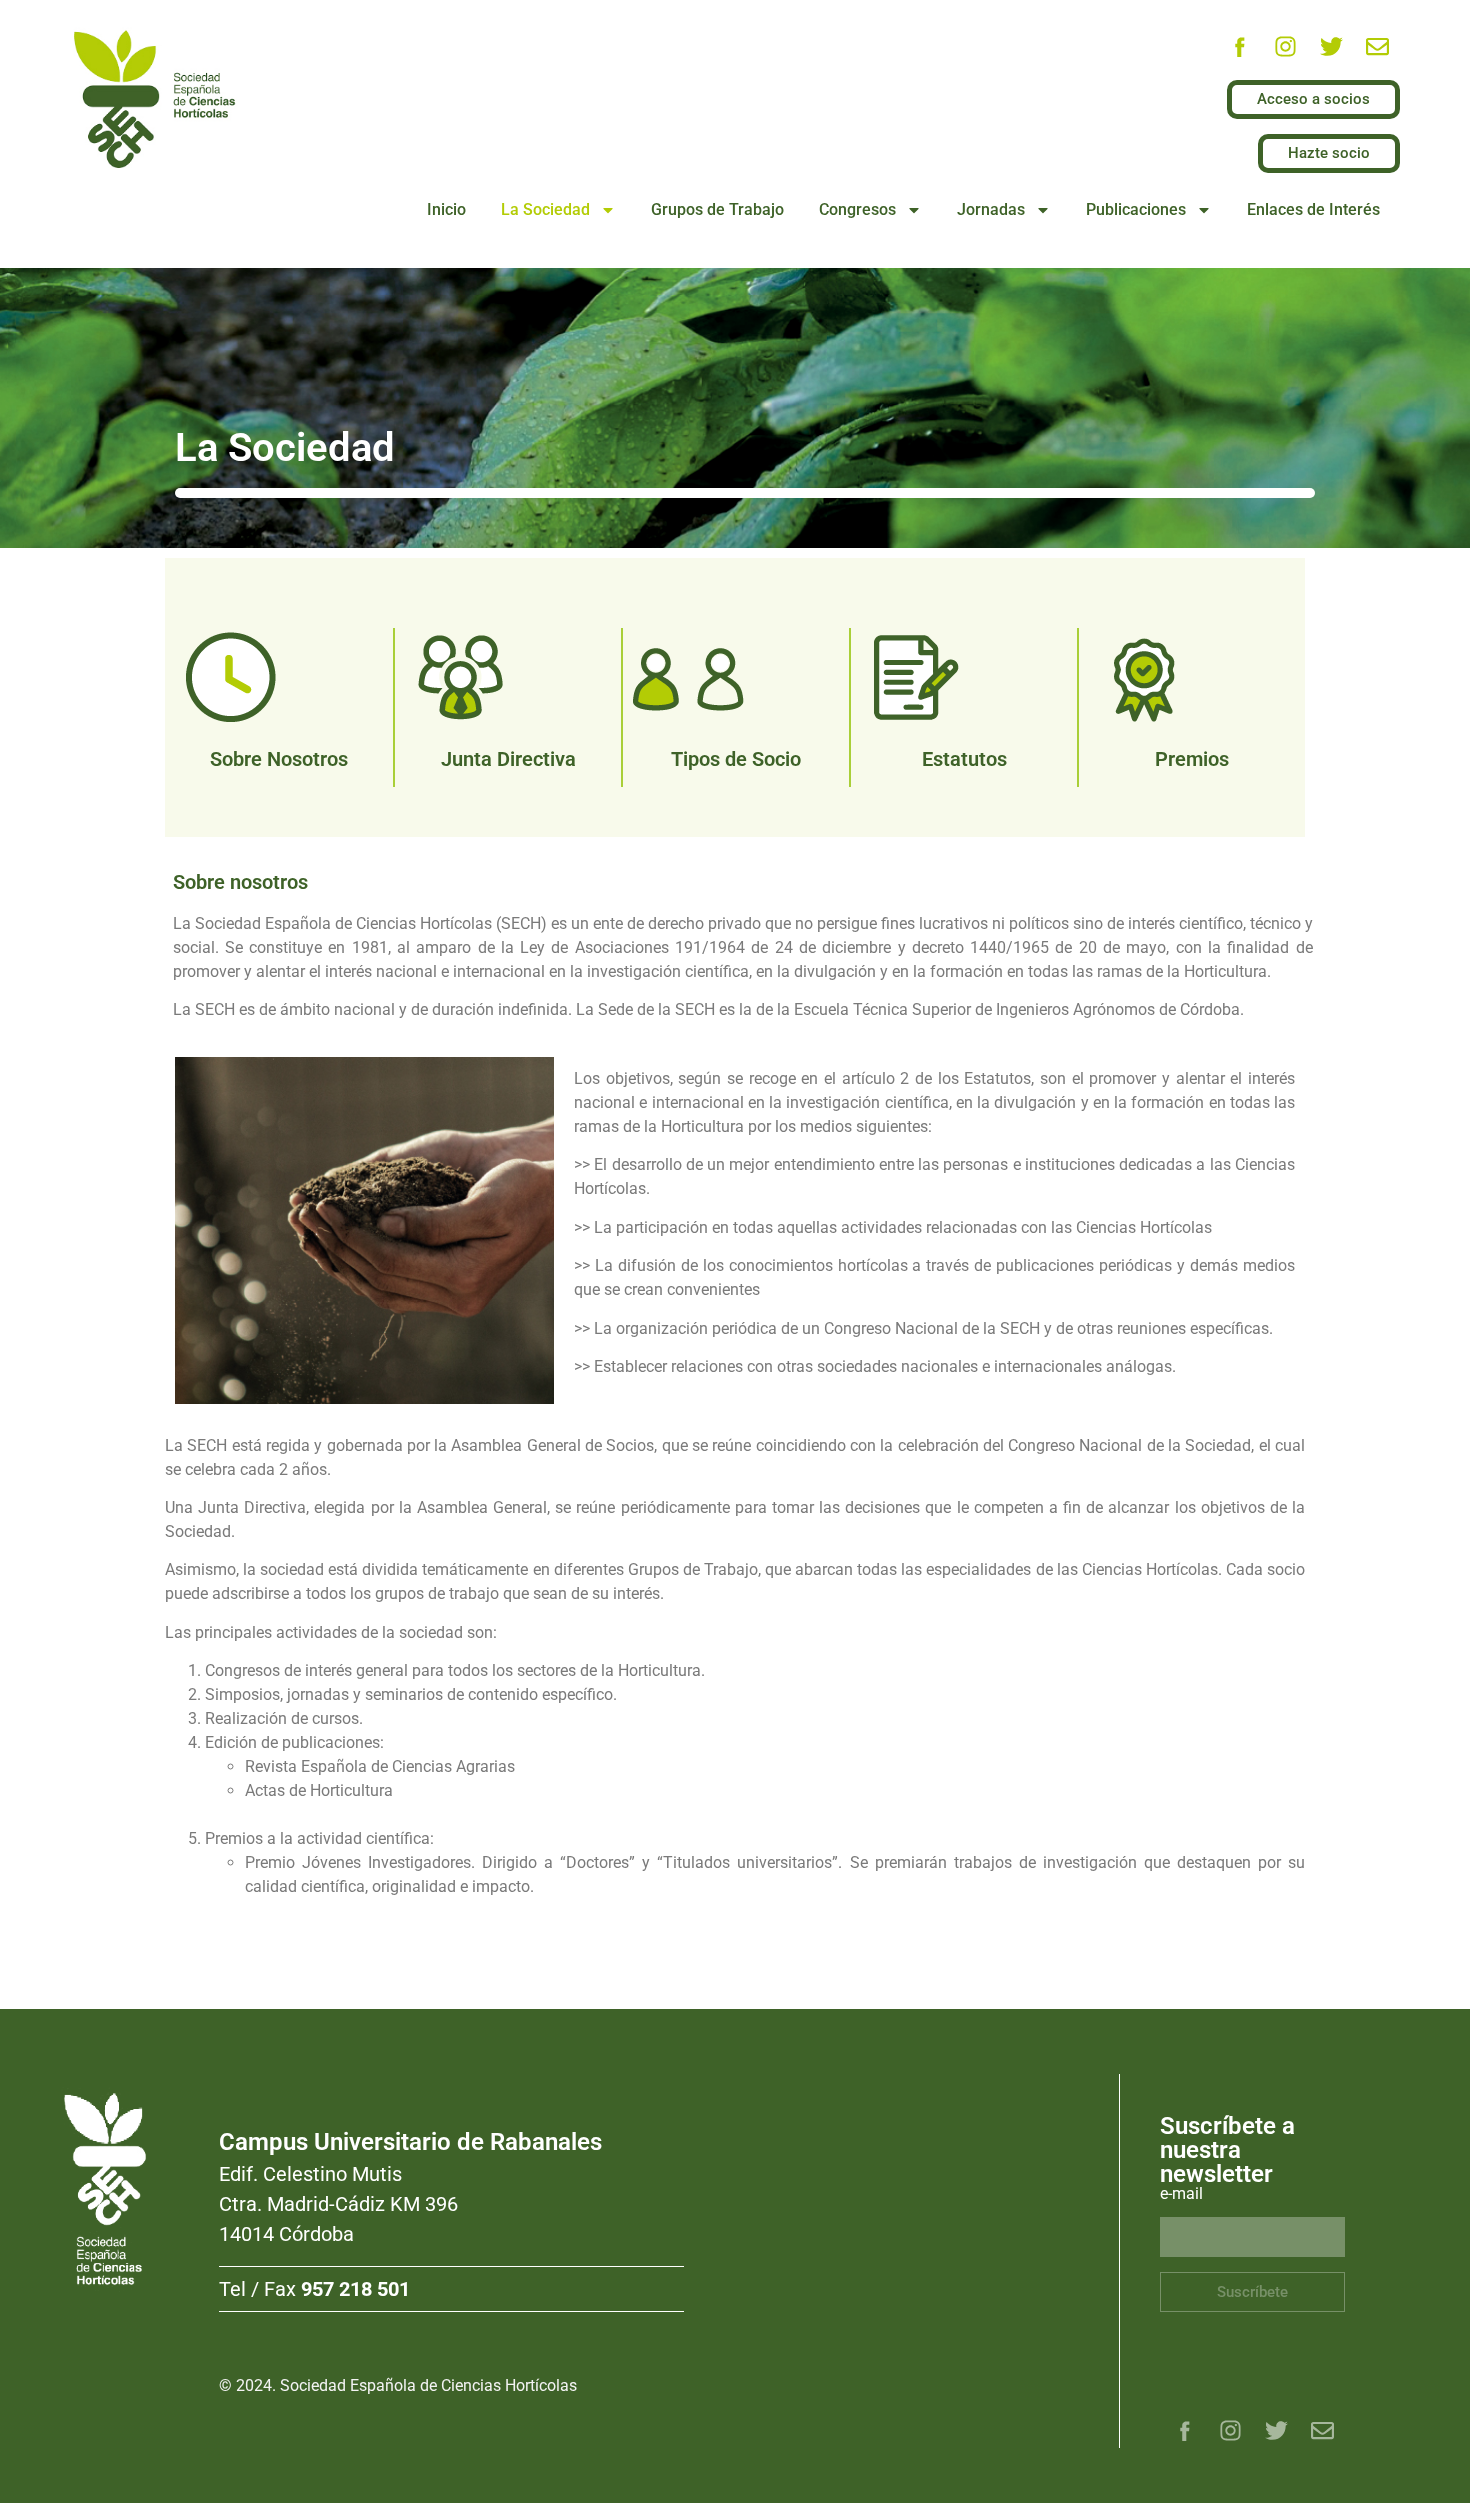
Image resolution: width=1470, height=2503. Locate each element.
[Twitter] (1331, 47)
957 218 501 (355, 2289)
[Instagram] (1285, 47)
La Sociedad (545, 209)
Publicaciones (1136, 209)
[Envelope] (1377, 47)
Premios (1192, 759)
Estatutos (964, 759)
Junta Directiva (508, 759)
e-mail (1181, 2194)
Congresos (857, 209)
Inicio (446, 209)
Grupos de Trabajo (717, 209)
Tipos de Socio (736, 759)
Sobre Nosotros (279, 759)
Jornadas (991, 209)
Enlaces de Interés (1313, 209)
